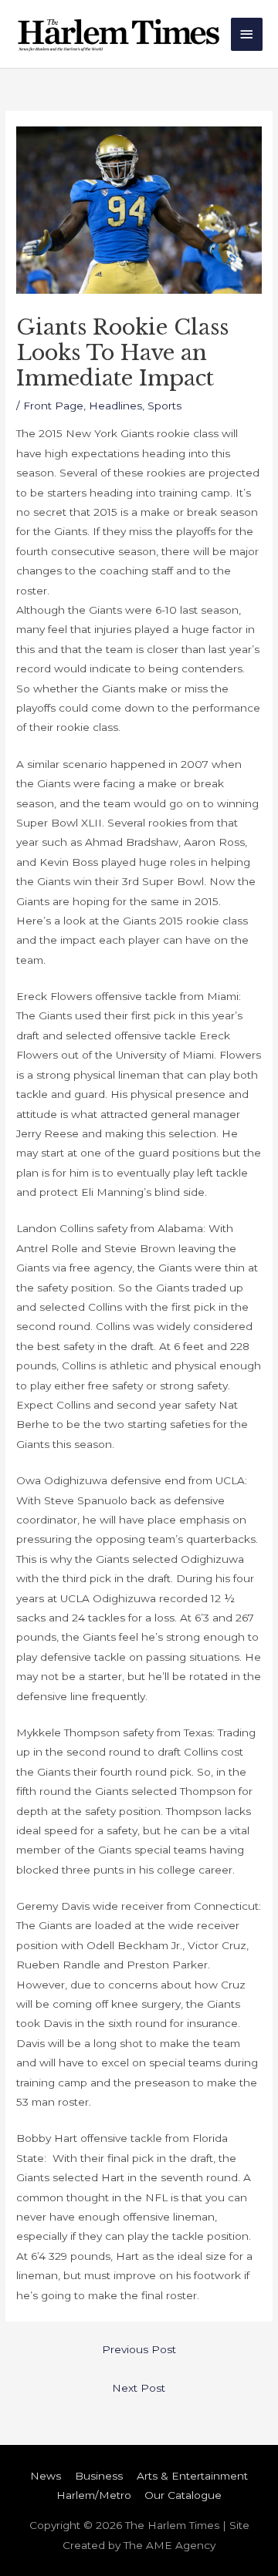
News (46, 2476)
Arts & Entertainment (192, 2476)
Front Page (53, 406)
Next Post (139, 2388)
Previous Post (139, 2349)
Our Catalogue (183, 2495)
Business (99, 2476)
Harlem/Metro (94, 2495)
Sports (164, 406)
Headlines (115, 406)
